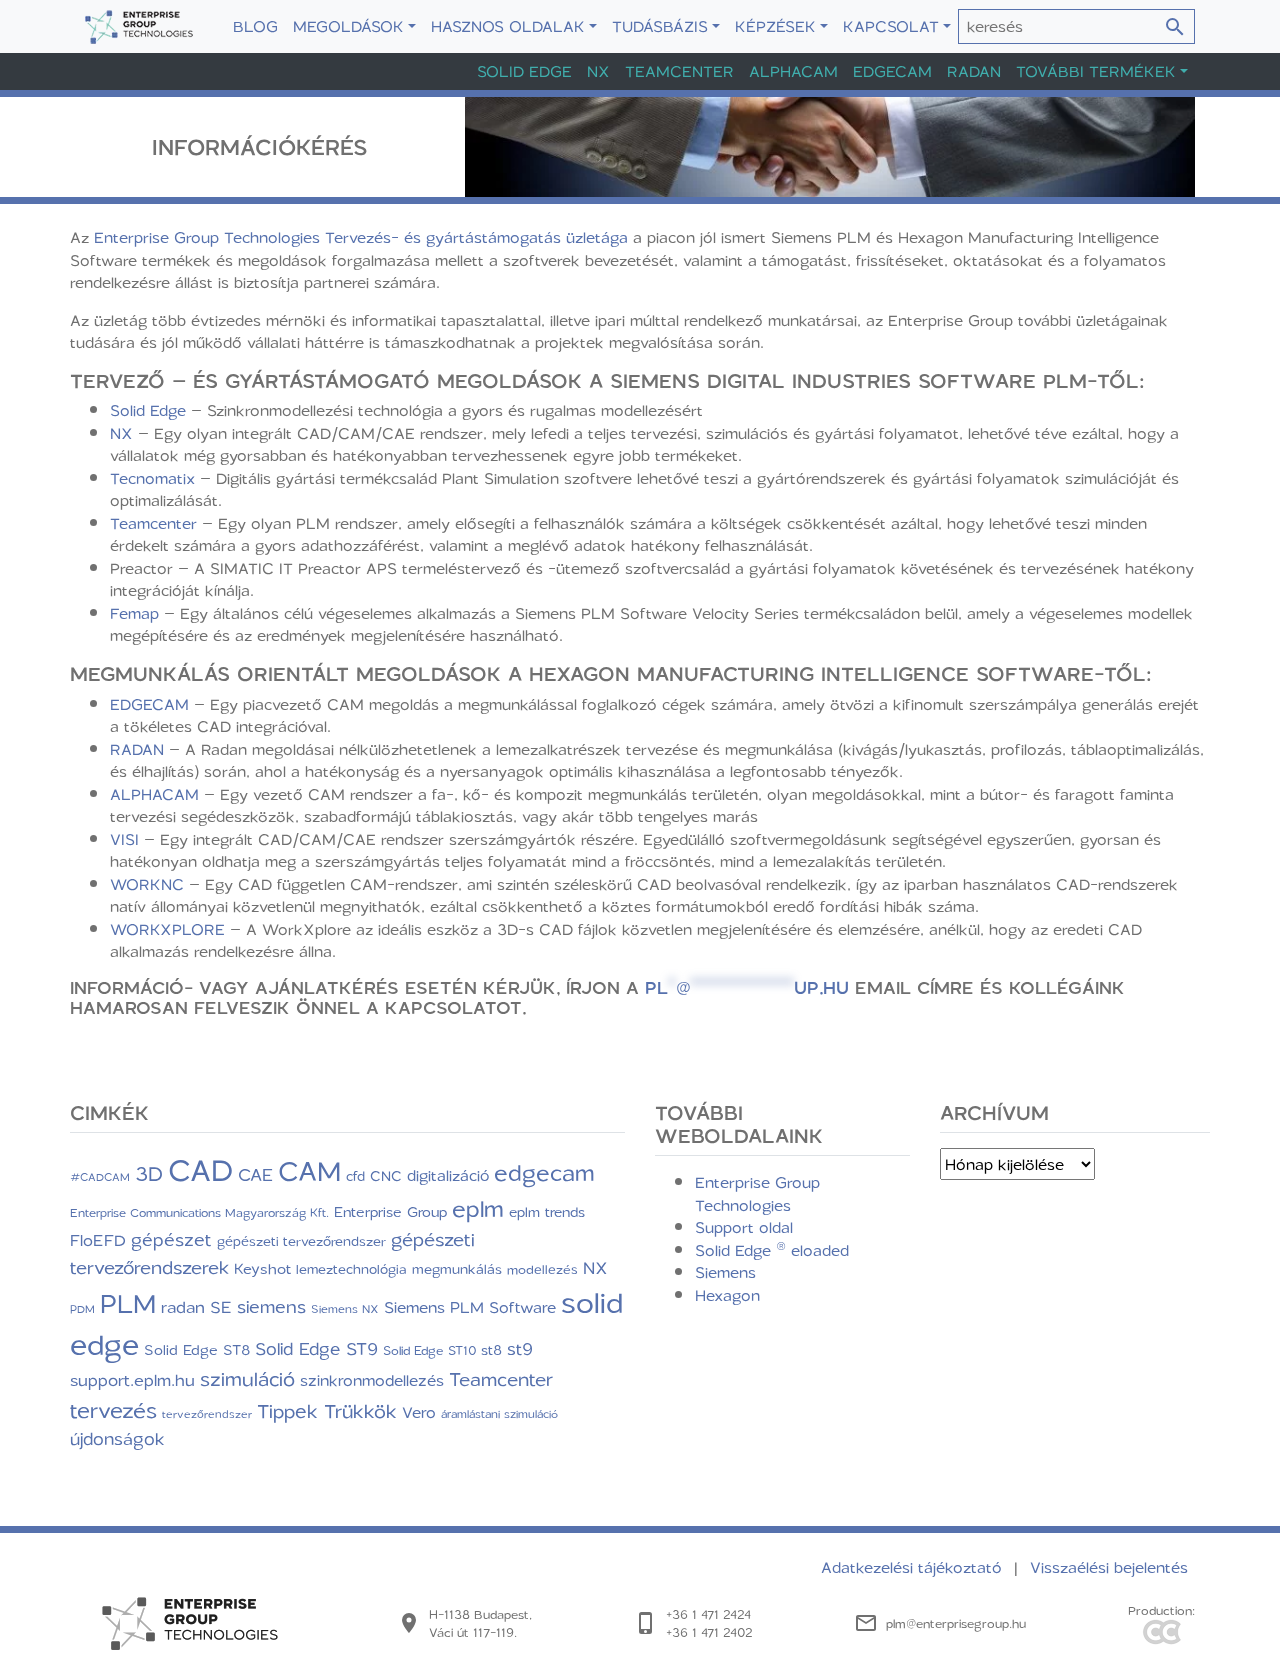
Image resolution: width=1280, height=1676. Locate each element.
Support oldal (744, 1227)
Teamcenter (679, 71)
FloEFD (98, 1240)
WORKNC (147, 884)
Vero (419, 1412)
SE (221, 1306)
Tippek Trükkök (327, 1410)
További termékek (1096, 71)
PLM (128, 1303)
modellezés (542, 1269)
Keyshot (262, 1268)
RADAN (137, 749)
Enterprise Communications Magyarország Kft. (199, 1212)
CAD (200, 1169)
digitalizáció (448, 1175)
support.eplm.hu (132, 1379)
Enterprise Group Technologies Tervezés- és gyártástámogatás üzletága (361, 237)
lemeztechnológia (351, 1268)
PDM (82, 1308)
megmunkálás (457, 1269)
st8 (491, 1349)
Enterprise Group (390, 1211)
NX (598, 71)
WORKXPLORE (167, 929)
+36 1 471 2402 (709, 1632)
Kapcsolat (891, 26)
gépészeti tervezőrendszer (301, 1240)
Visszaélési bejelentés (1109, 1567)
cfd (355, 1176)
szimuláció (247, 1378)
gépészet (171, 1239)
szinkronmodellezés (372, 1380)
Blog (255, 26)
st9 (520, 1348)
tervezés (113, 1409)
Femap (134, 613)
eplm (478, 1208)
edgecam (544, 1172)
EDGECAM (149, 704)
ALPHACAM (154, 794)
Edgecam (892, 71)
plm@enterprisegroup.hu (956, 1623)
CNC (386, 1175)
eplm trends (547, 1211)
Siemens (725, 1272)
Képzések (775, 26)
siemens (271, 1306)
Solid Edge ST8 (197, 1349)
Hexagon (727, 1295)
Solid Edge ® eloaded (772, 1250)
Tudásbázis (660, 26)
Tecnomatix (152, 478)
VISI (124, 839)
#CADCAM (100, 1176)
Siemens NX (345, 1309)
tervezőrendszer (207, 1413)
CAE (255, 1174)
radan (183, 1306)
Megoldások (348, 26)
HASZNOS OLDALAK (508, 26)
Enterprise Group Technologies (757, 1193)
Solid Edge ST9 (316, 1348)
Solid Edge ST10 (429, 1350)
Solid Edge (524, 71)
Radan (974, 71)
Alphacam (793, 71)
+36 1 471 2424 (708, 1614)
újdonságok (117, 1438)
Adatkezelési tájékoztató (914, 1567)
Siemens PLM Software (470, 1307)
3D (149, 1173)
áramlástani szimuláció (499, 1414)
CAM (309, 1170)
